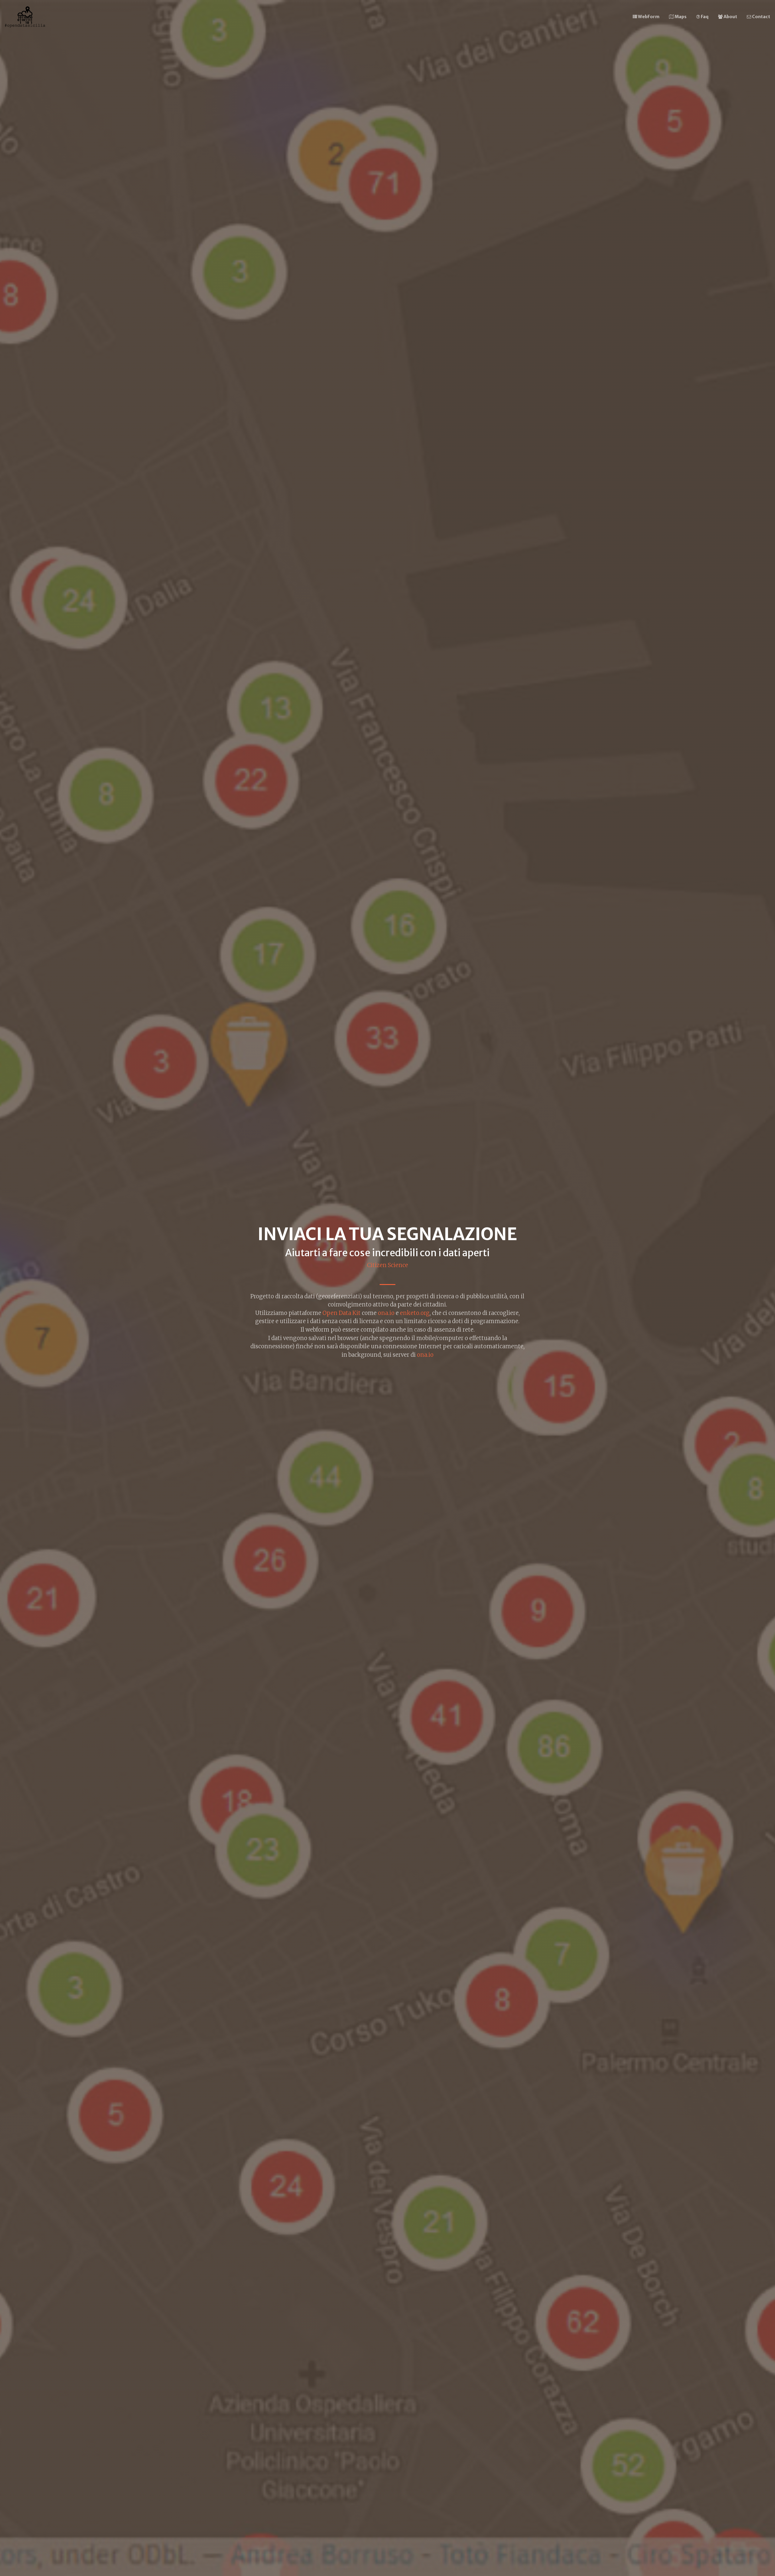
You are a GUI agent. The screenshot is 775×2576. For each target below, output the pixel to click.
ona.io (386, 1313)
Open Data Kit (341, 1313)
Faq (704, 17)
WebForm (648, 17)
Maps (680, 17)
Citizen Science (387, 1265)
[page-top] (25, 17)
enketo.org (415, 1313)
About (730, 17)
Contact (761, 17)
